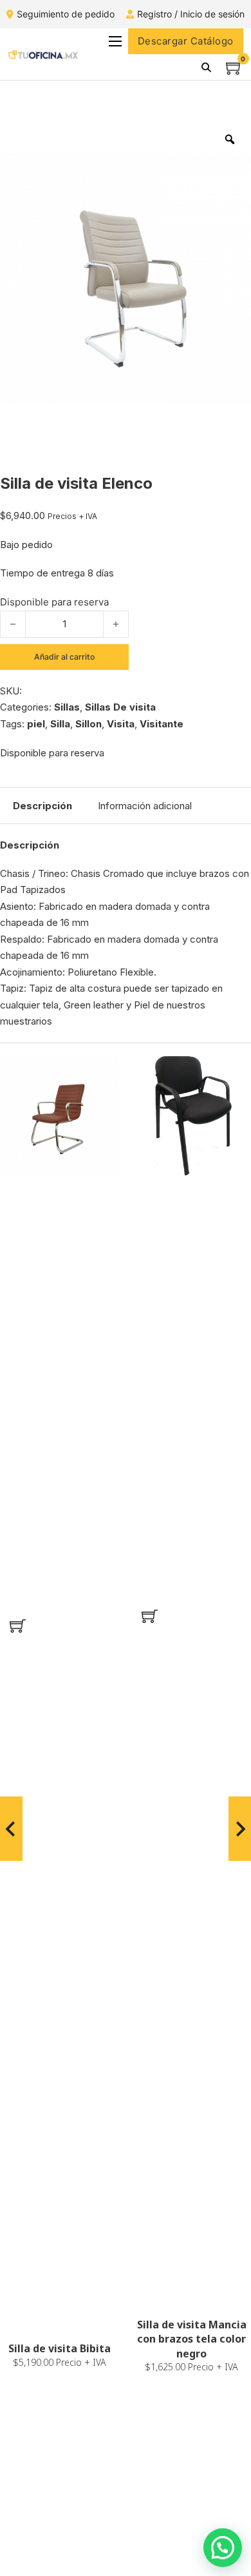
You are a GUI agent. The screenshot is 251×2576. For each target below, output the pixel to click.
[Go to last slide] (11, 1829)
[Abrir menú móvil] (115, 41)
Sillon (88, 724)
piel (36, 724)
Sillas (67, 707)
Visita (121, 724)
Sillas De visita (120, 707)
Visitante (162, 724)
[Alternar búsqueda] (207, 67)
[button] (18, 1626)
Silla (60, 724)
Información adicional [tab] (145, 806)
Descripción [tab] (42, 806)
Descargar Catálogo (186, 41)
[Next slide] (240, 1829)
